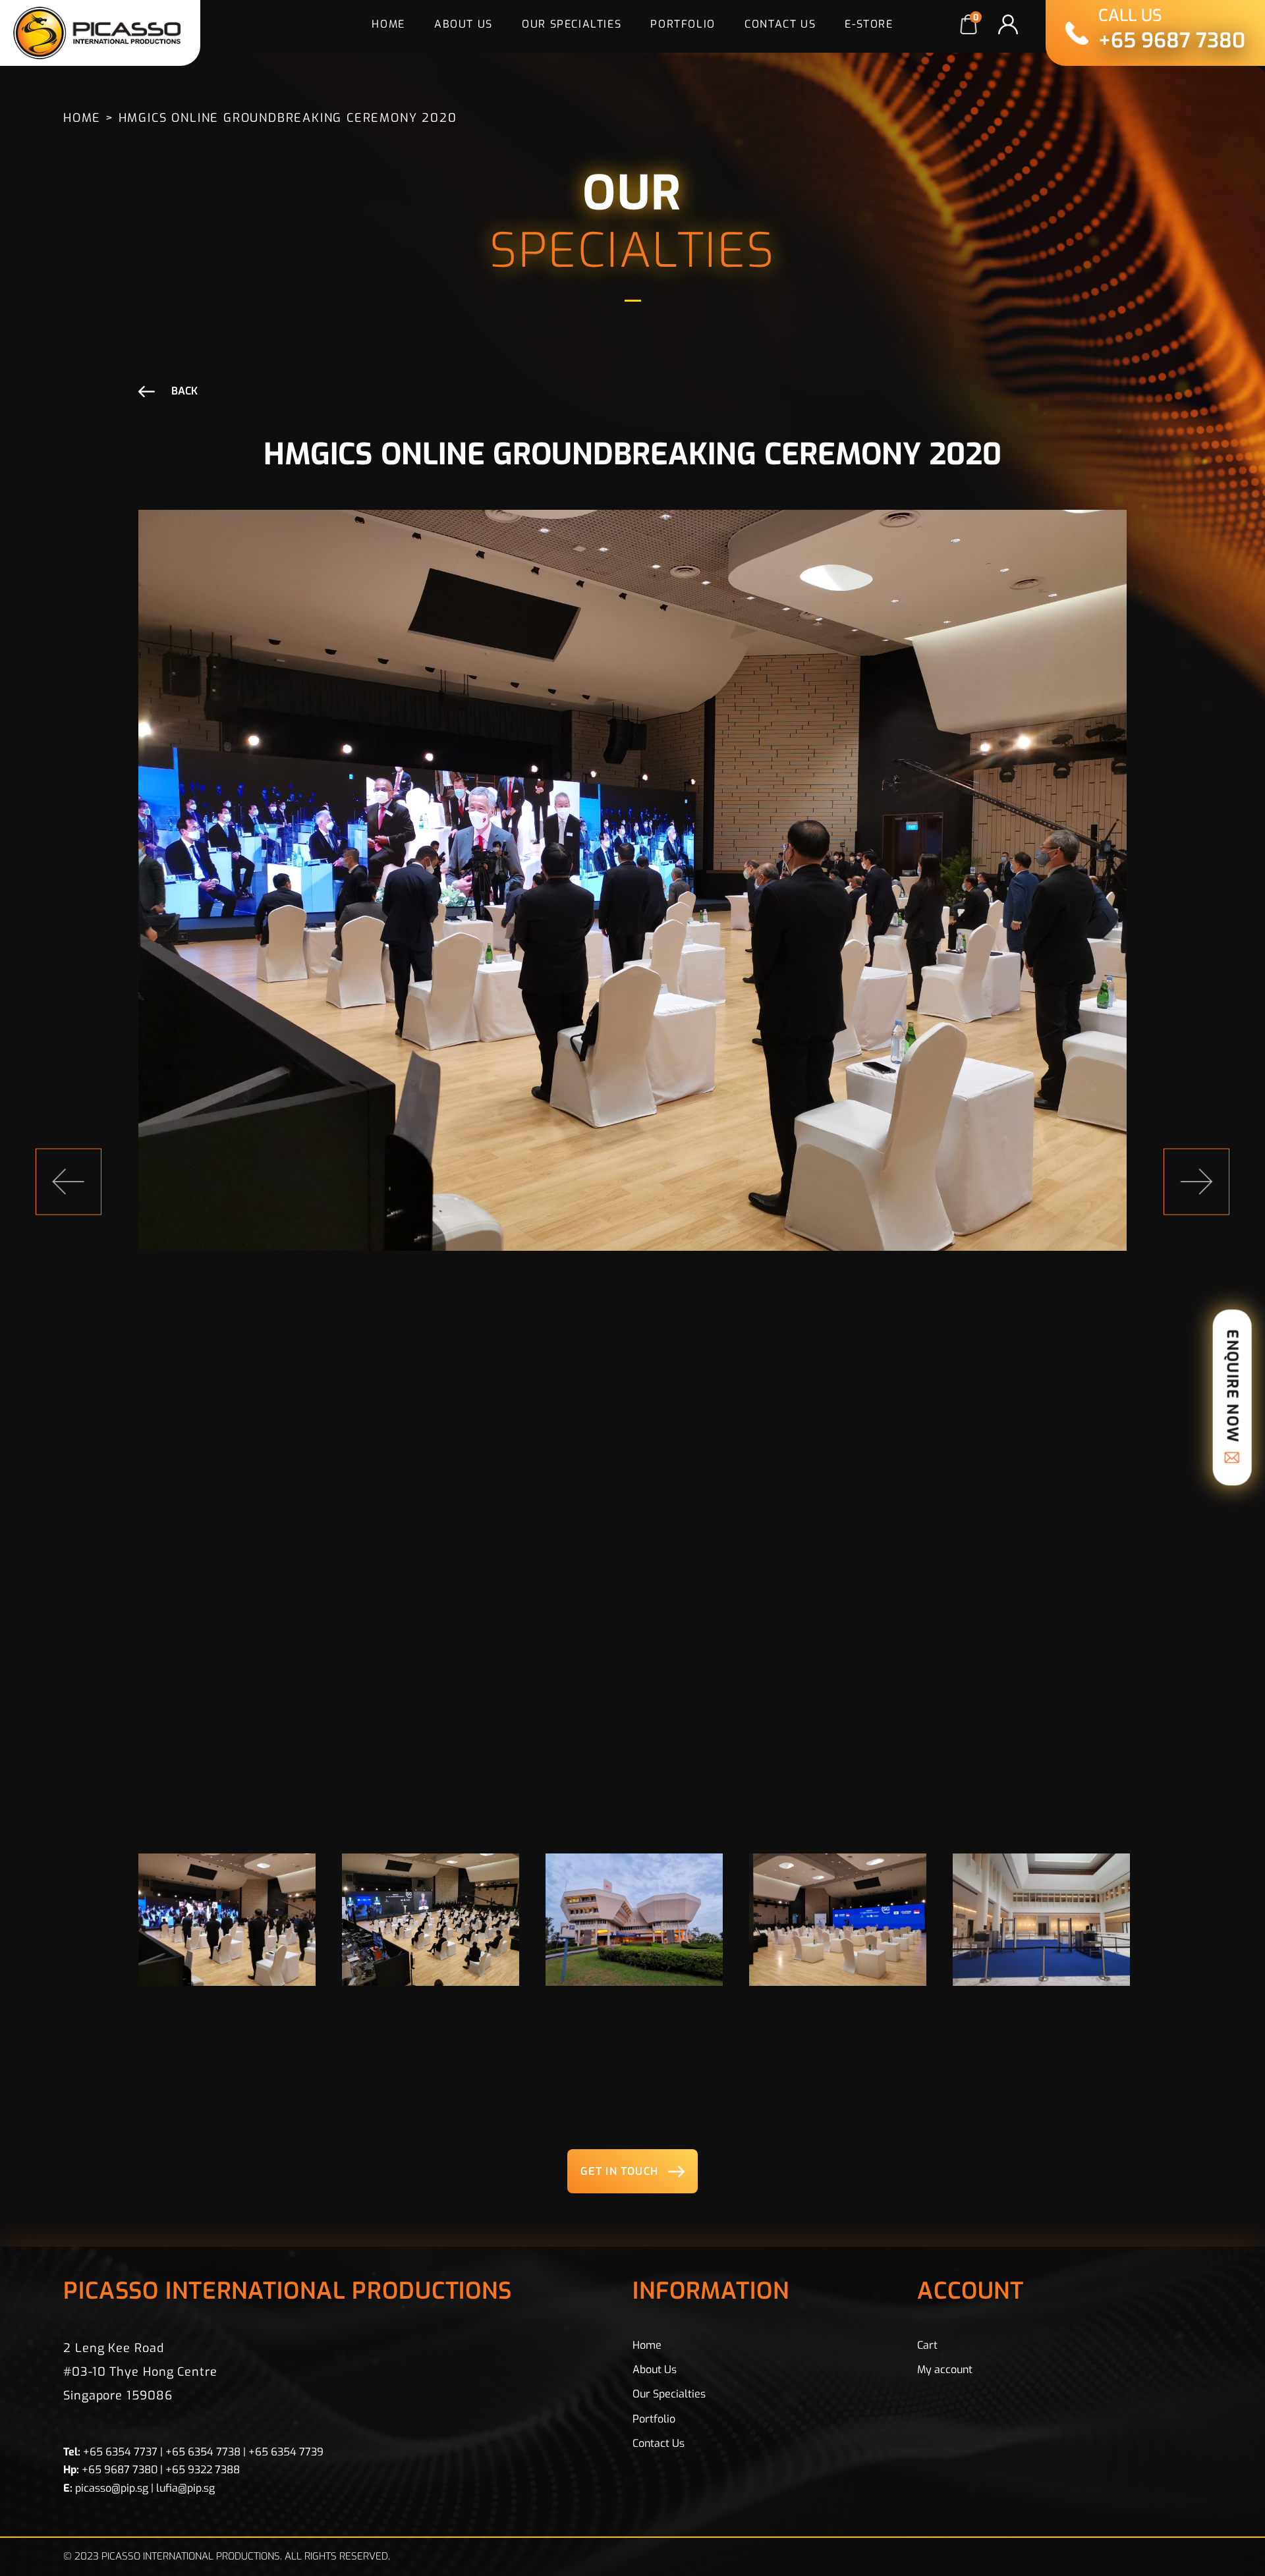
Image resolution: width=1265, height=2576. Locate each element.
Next (1197, 1181)
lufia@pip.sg (185, 2488)
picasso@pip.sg (112, 2488)
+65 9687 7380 (120, 2470)
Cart (927, 2345)
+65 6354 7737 (120, 2452)
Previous (69, 1181)
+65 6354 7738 (203, 2452)
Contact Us (780, 24)
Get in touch (619, 2171)
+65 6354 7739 (286, 2452)
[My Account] (1008, 24)
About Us (464, 24)
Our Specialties (572, 24)
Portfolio (683, 24)
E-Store (869, 24)
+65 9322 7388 (203, 2470)
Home (388, 24)
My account (945, 2370)
